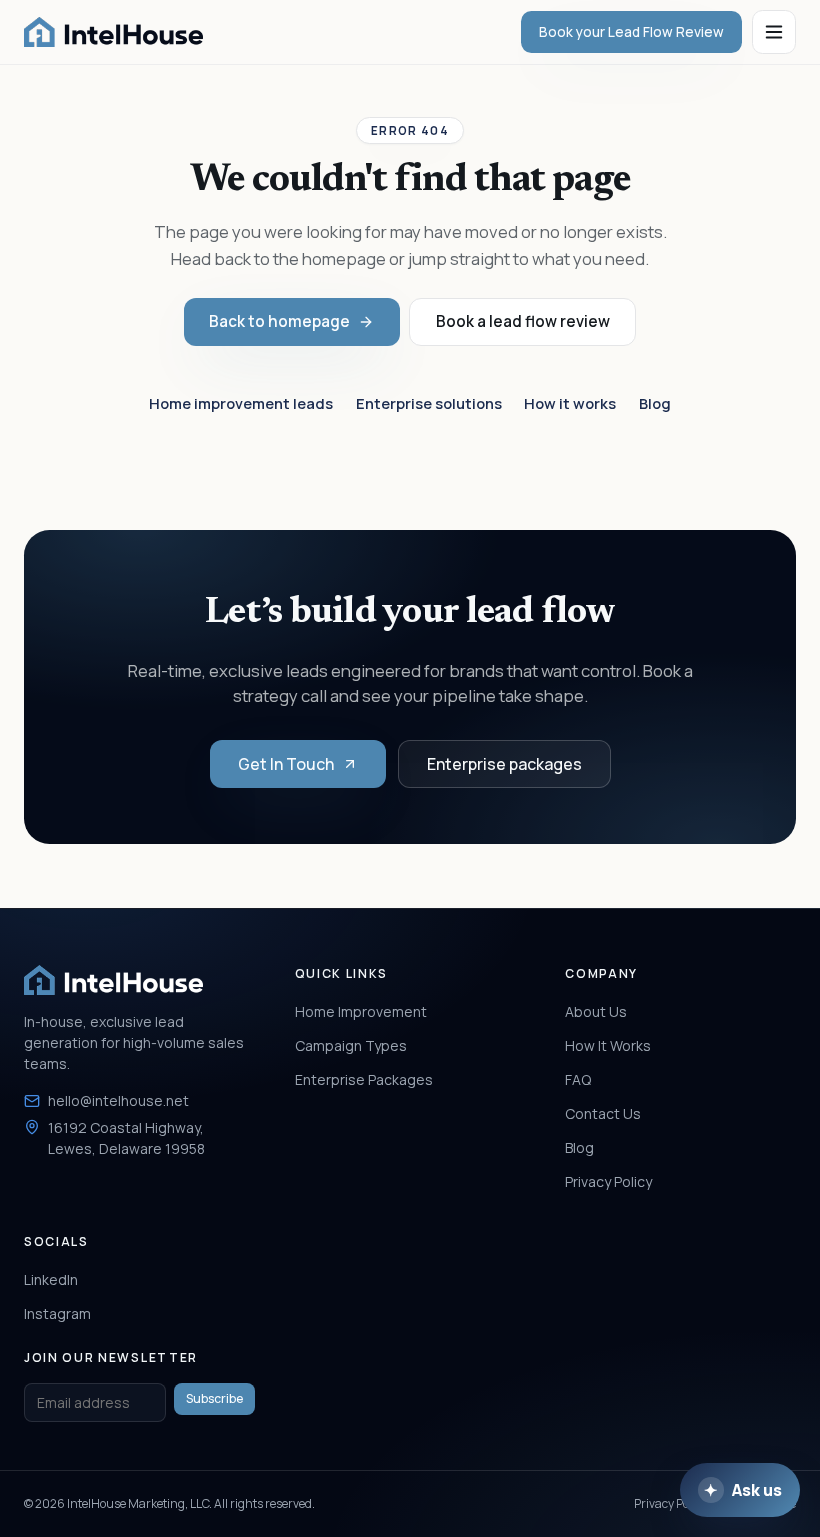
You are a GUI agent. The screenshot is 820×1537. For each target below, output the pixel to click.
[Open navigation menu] (774, 32)
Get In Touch (286, 764)
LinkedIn (51, 1279)
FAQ (578, 1079)
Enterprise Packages (364, 1079)
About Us (596, 1011)
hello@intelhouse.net (118, 1100)
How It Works (608, 1045)
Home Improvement (361, 1011)
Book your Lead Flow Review (631, 32)
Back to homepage (279, 321)
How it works (570, 403)
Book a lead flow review (523, 321)
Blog (655, 403)
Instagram (57, 1313)
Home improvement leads (241, 403)
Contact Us (603, 1113)
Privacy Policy (608, 1181)
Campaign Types (351, 1045)
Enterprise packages (504, 764)
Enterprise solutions (429, 403)
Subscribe (214, 1398)
